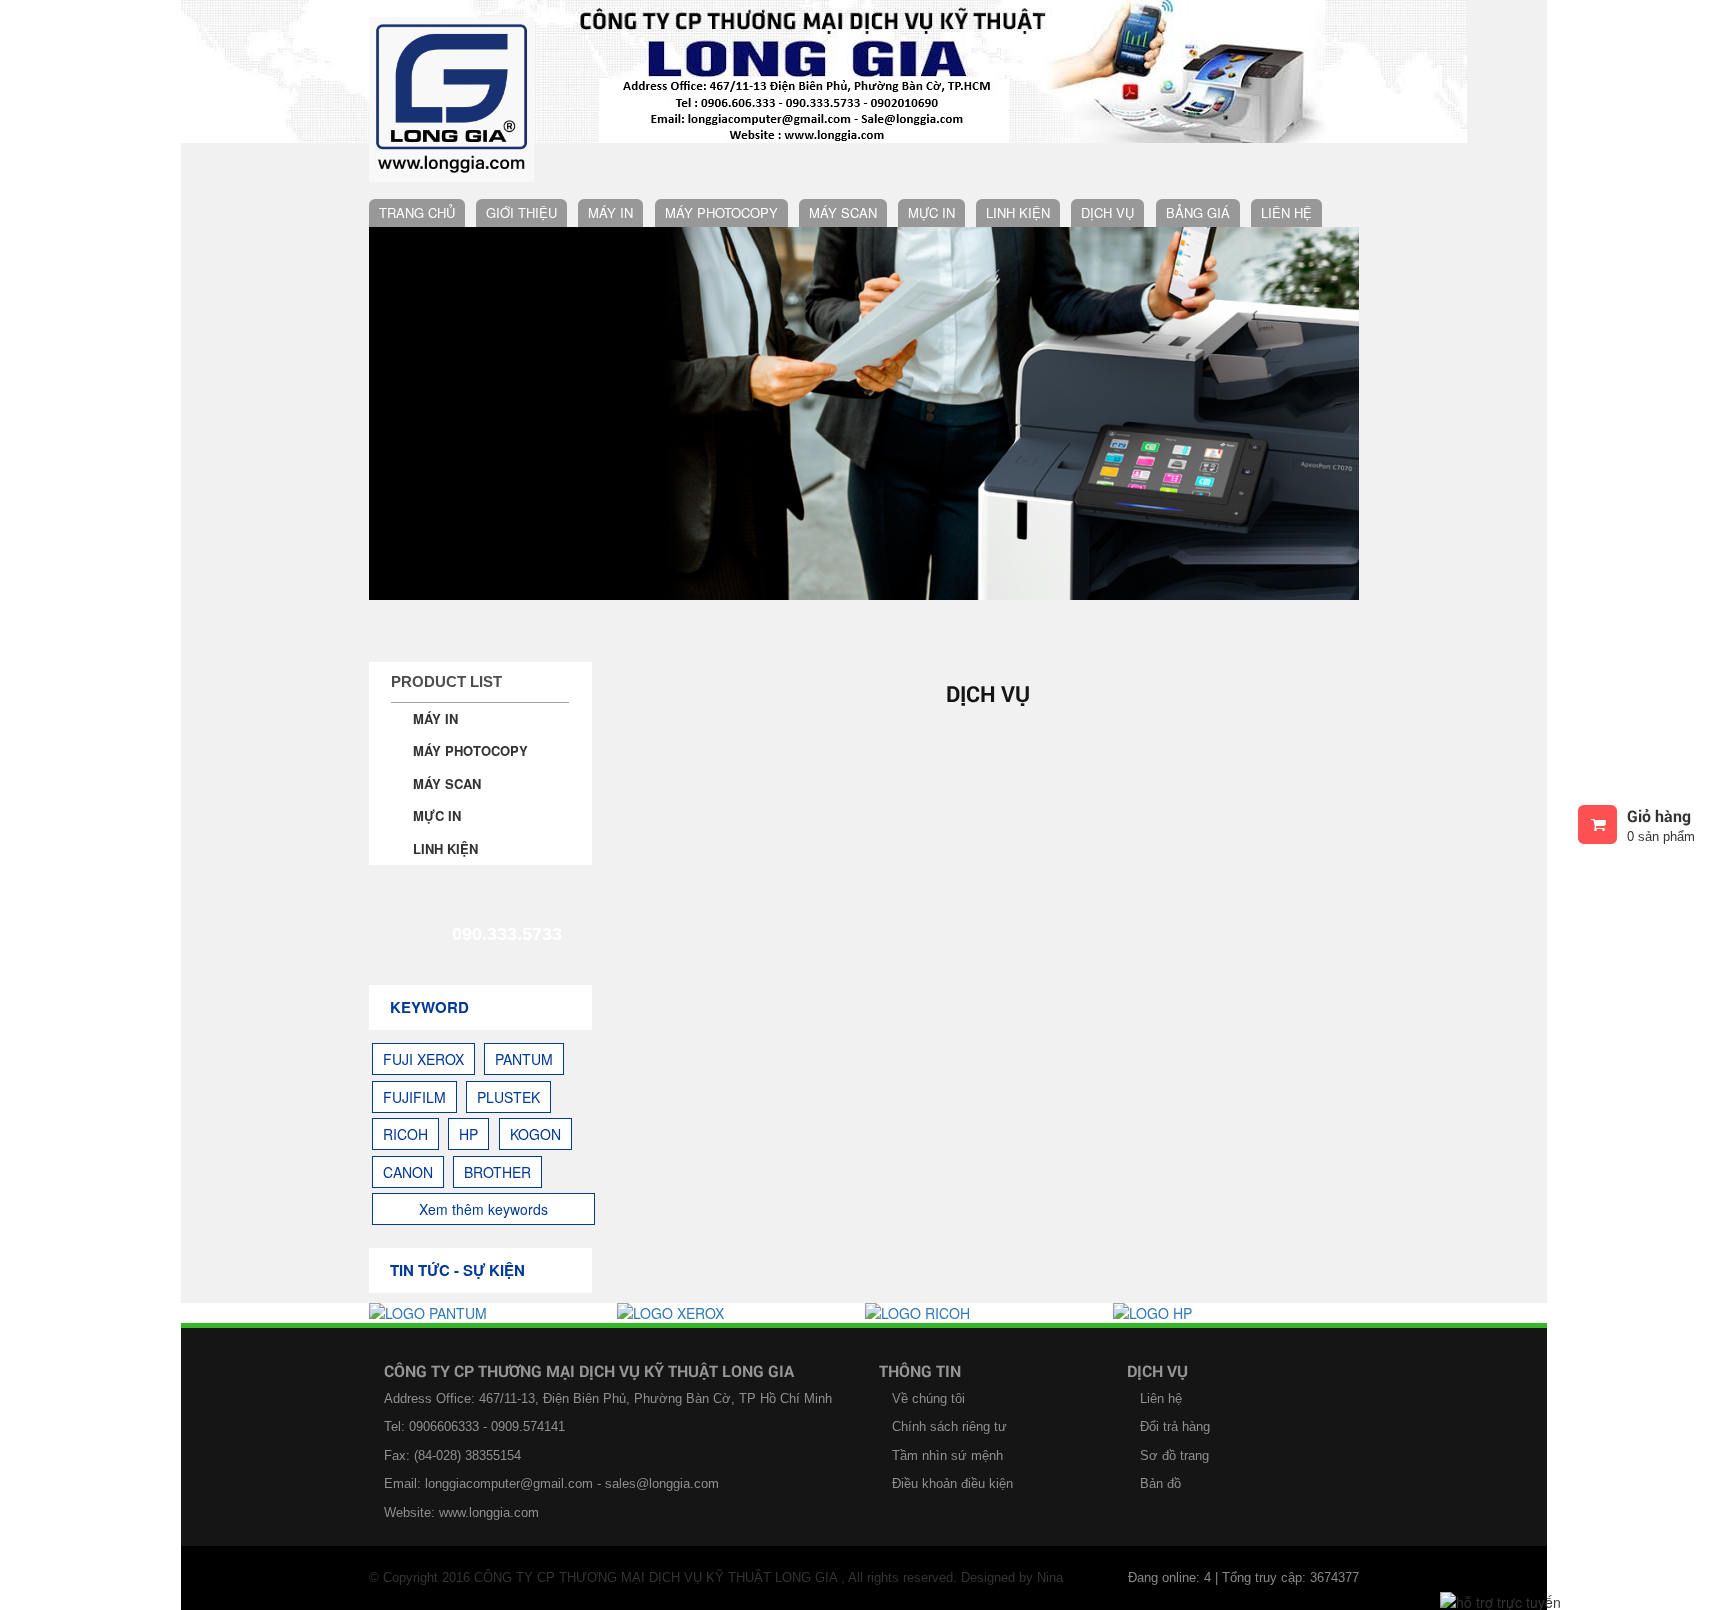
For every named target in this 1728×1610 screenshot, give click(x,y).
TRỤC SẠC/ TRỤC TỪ (1051, 574)
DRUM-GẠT (1020, 656)
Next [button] (1333, 413)
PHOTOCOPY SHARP (730, 492)
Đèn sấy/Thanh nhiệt (1060, 451)
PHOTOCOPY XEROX (730, 246)
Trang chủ (417, 212)
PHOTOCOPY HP (716, 369)
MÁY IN (610, 212)
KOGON (535, 1134)
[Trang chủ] (451, 90)
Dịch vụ (1107, 212)
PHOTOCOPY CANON (730, 410)
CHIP (1001, 615)
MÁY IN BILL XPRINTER (661, 615)
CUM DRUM (1021, 287)
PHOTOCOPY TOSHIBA (736, 451)
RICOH (405, 1134)
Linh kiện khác (1038, 697)
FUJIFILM (414, 1097)
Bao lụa (1014, 410)
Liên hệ (1286, 212)
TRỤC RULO (1022, 533)
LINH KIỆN (1018, 212)
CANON (408, 1172)
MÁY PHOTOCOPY (721, 212)
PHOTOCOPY (1026, 328)
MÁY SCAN (843, 212)
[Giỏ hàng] (1597, 824)
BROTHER (497, 1172)
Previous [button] (394, 413)
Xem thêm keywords (483, 1209)
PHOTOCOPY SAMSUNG (740, 533)
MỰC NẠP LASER (962, 779)
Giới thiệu (521, 212)
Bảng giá (1198, 212)
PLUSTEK (508, 1097)
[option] (493, 1313)
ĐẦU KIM (1013, 369)
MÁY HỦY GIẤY (712, 574)
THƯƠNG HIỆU (953, 738)
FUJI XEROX (423, 1059)
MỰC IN (931, 212)
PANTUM (524, 1059)
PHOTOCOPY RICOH (728, 328)
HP (468, 1134)
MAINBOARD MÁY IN (1050, 246)
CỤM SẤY (1015, 492)
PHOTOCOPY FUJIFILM (736, 287)
